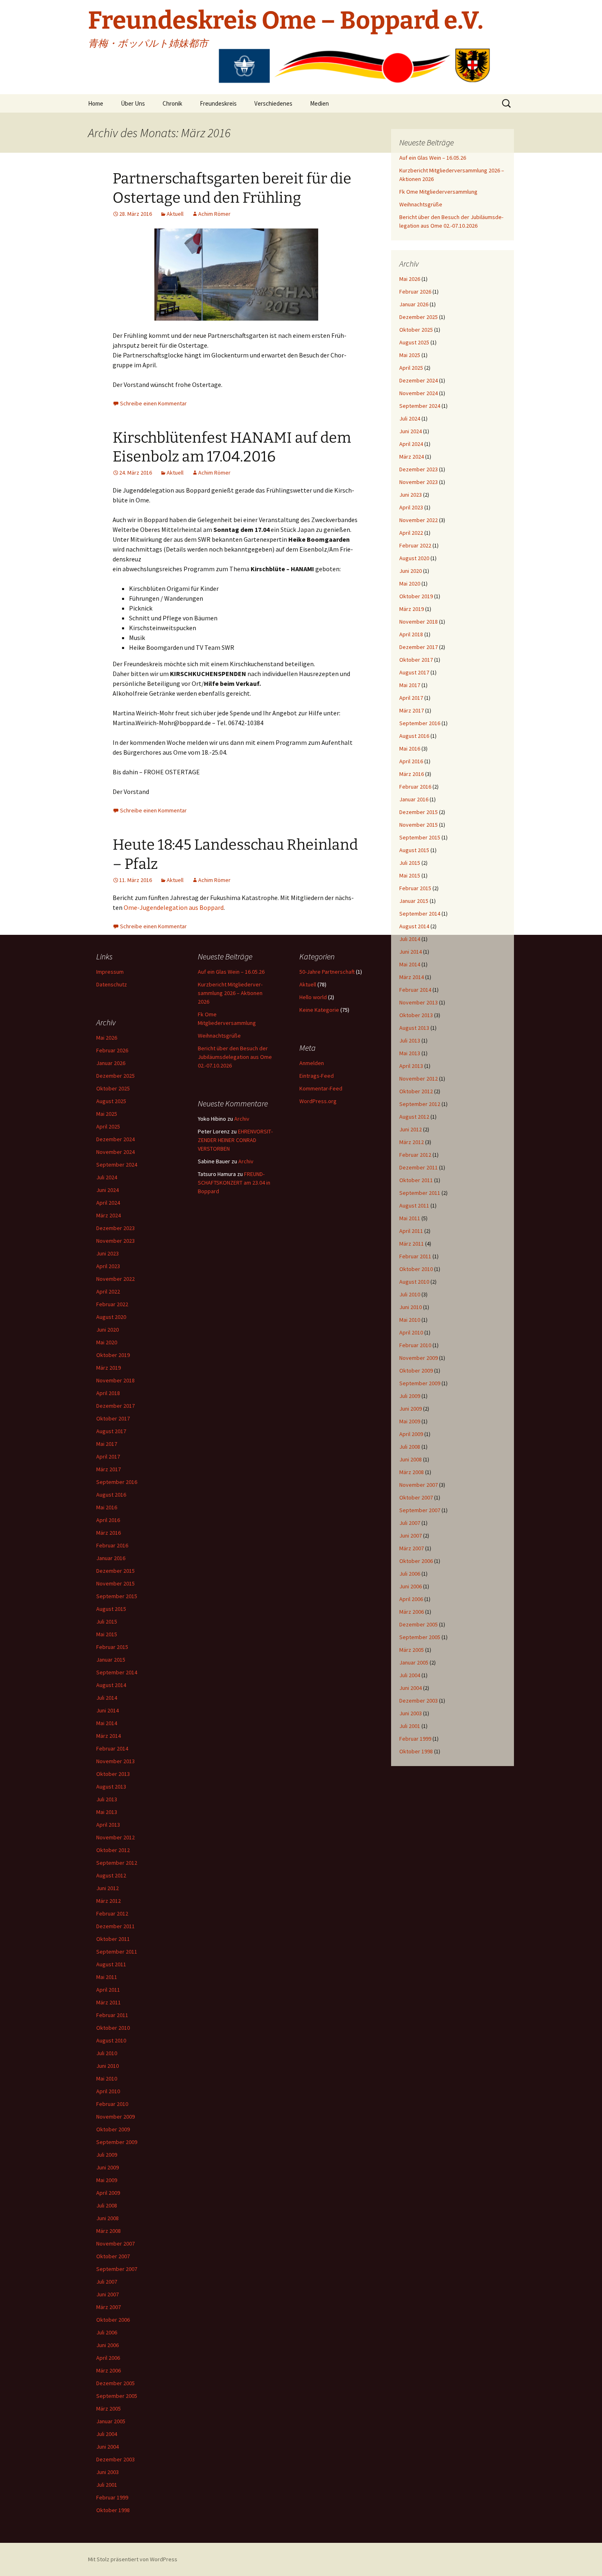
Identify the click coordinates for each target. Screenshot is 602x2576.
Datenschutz (112, 984)
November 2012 (419, 1079)
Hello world (313, 997)
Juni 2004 (411, 1688)
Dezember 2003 (419, 1701)
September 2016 (420, 723)
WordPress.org (318, 1101)
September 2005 (420, 1637)
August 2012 (414, 1117)
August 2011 (414, 1205)
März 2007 (412, 1548)
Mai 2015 (410, 875)
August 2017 (414, 672)
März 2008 (412, 1472)
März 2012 (412, 1142)
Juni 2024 (411, 431)
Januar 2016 (414, 799)
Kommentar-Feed (321, 1088)
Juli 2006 (410, 1574)
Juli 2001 (410, 1726)
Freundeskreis (218, 103)
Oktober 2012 (416, 1091)
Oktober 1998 (416, 1751)
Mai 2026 (410, 279)
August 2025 (414, 342)
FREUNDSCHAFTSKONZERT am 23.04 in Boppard (234, 1183)
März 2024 (412, 457)
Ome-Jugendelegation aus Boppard (174, 907)
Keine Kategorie (319, 1010)
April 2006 (411, 1599)
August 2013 (414, 1028)
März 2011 (412, 1244)
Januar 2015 (414, 901)
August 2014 (414, 926)
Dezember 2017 (419, 647)
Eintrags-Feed (317, 1076)
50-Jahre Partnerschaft (327, 972)
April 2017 (411, 698)
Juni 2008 (411, 1459)
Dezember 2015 (419, 812)
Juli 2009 (410, 1396)
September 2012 (420, 1104)
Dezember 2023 (419, 469)
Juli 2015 (410, 863)
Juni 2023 (411, 495)
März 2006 (412, 1612)
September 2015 (420, 837)
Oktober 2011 (416, 1180)
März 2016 (412, 774)
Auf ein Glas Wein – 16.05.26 (433, 158)
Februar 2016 (415, 787)
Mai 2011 (410, 1218)
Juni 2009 (411, 1409)
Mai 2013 (410, 1053)
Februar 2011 (415, 1256)
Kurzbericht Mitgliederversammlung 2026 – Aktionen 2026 (230, 993)
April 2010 (411, 1332)
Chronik (172, 103)
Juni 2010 (411, 1307)
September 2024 (420, 406)
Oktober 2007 (416, 1497)
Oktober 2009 (416, 1371)
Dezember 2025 (419, 317)
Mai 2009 (410, 1421)
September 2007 (420, 1510)
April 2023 (411, 507)
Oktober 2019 (416, 596)
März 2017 (412, 710)
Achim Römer (214, 214)
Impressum (110, 972)
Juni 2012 (411, 1129)
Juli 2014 (410, 939)
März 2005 (412, 1650)
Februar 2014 (415, 990)
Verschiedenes (273, 103)
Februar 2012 (415, 1155)
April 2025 (411, 368)
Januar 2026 (414, 304)
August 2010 (414, 1282)
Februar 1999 (415, 1739)
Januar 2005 (414, 1662)
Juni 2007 (411, 1536)
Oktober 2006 (416, 1561)
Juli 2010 (410, 1294)
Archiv (242, 1119)
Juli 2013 (410, 1040)
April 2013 (411, 1066)
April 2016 (411, 761)
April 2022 (411, 533)
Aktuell (175, 214)
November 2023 (419, 482)
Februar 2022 (415, 545)
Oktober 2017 (416, 660)
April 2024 (411, 444)
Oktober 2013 (416, 1015)
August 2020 (414, 558)
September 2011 (420, 1193)
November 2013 (419, 1002)
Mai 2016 (410, 749)
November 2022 (419, 520)
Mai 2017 (410, 685)
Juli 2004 (410, 1675)
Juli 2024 (410, 418)
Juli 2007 (410, 1523)
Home (96, 103)
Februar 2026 (415, 292)
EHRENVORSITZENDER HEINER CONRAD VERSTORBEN (235, 1140)
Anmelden (312, 1063)
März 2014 (412, 977)
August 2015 (414, 850)
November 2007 (419, 1485)
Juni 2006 (411, 1586)
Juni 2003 (411, 1713)
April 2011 (411, 1231)
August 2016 (414, 736)
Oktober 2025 (416, 330)
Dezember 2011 (419, 1167)
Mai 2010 (410, 1320)
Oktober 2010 (416, 1269)
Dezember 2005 (419, 1624)
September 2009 (420, 1383)
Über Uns (133, 103)
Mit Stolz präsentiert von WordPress (133, 2559)
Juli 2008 (410, 1447)
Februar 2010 (415, 1345)
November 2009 (419, 1358)
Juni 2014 (411, 952)
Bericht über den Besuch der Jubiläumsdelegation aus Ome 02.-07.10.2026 (235, 1057)
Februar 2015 (415, 888)
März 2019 (412, 609)
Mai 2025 (410, 355)
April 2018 (411, 634)
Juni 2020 (411, 571)
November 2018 (419, 622)
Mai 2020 (410, 584)
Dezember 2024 (419, 380)
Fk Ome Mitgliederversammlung (438, 192)
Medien (319, 103)
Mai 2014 (410, 964)
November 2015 (419, 825)
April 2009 (411, 1434)
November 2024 (419, 393)
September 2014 (420, 914)
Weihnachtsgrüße (421, 204)
